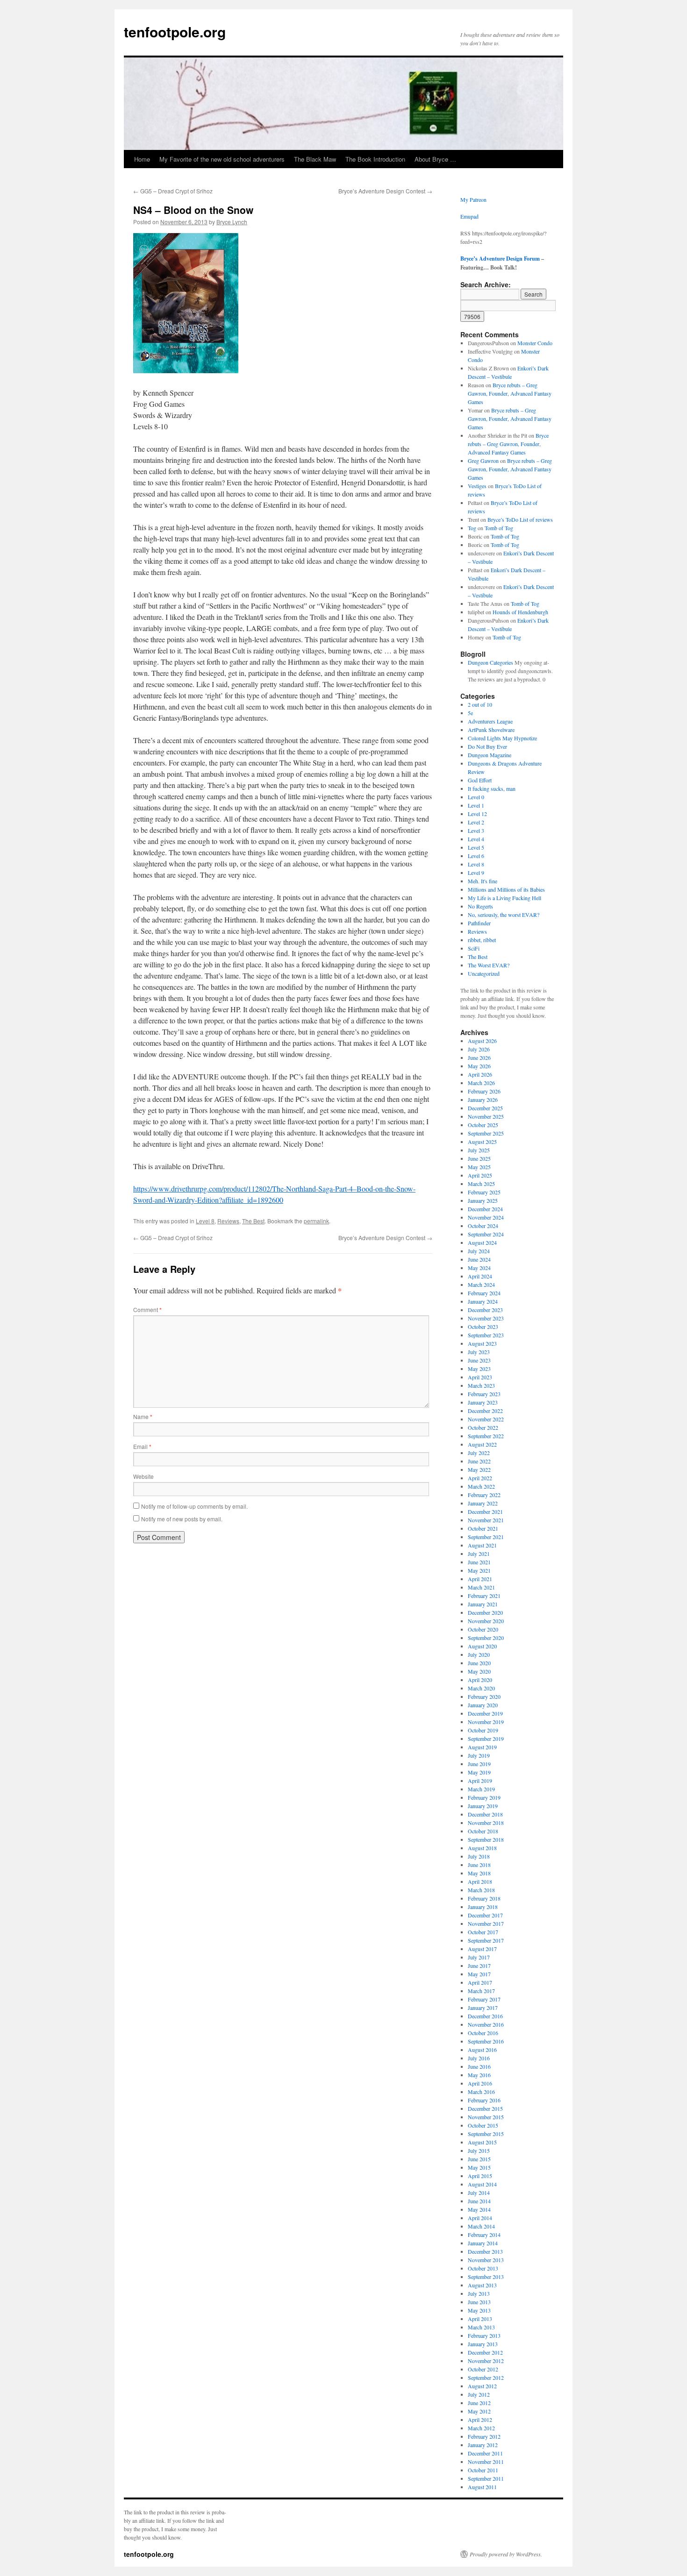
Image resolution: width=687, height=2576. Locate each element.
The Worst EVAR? (489, 965)
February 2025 (484, 1192)
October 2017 (483, 1932)
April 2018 (480, 1881)
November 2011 (486, 2462)
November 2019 (486, 1722)
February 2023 (484, 1394)
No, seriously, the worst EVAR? (504, 915)
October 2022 (483, 1427)
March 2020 (481, 1688)
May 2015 (479, 2167)
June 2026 (479, 1057)
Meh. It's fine (483, 881)
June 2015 (479, 2159)
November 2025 (486, 1116)
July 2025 (479, 1150)
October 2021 (483, 1528)
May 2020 (479, 1671)
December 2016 (485, 2016)
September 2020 (486, 1638)
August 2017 (482, 1949)
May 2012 (479, 2411)
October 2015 (483, 2125)
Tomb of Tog (499, 528)
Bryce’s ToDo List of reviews (520, 519)
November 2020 (486, 1621)
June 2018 (479, 1865)
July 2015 (479, 2150)
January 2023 (483, 1402)
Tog (472, 528)
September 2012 (486, 2377)
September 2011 (486, 2478)
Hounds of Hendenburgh (520, 612)
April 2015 (480, 2176)
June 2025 (479, 1158)
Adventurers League (490, 721)
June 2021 (479, 1562)
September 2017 (486, 1940)
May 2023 (479, 1369)
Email (142, 1446)
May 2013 (479, 2310)
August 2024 (482, 1242)
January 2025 (483, 1200)
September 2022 (486, 1436)
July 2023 (479, 1352)
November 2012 (486, 2361)
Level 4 (476, 839)
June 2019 (479, 1764)
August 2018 (482, 1848)
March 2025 (481, 1184)
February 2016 (484, 2100)
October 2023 (483, 1327)
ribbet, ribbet (482, 940)
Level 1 (476, 805)
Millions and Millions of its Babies (506, 889)
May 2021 (479, 1570)
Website (143, 1476)
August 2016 (482, 2050)
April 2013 (480, 2319)
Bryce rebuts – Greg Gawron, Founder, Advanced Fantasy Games (510, 393)
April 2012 (480, 2420)
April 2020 (480, 1680)
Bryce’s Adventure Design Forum (500, 259)
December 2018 (485, 1814)
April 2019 (480, 1781)
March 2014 (481, 2226)
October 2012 (483, 2369)
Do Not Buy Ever (487, 746)
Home (142, 159)
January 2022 (483, 1503)
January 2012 (483, 2445)
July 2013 (479, 2293)
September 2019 (486, 1739)
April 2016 (480, 2083)
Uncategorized (484, 973)
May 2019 (479, 1772)
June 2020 (479, 1663)
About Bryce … (435, 159)
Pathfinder (479, 923)
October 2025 (483, 1125)
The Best (253, 1221)
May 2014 (479, 2209)
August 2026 (482, 1041)
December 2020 (485, 1612)
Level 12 (477, 814)
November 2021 (486, 1520)
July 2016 (479, 2058)
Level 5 (476, 847)
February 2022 (484, 1495)
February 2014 (484, 2235)
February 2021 (484, 1596)
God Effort (480, 780)
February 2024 (484, 1293)
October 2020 (483, 1629)
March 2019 (481, 1789)
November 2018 (486, 1823)
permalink (316, 1221)
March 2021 (481, 1587)
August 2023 (482, 1343)
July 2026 (479, 1049)
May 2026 (479, 1066)
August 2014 (482, 2184)
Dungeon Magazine (490, 755)
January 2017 (483, 2008)
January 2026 (483, 1100)
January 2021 (483, 1604)
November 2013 (486, 2260)
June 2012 (479, 2403)
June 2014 (479, 2201)
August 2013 (482, 2285)
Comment (147, 1309)
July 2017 (479, 1957)
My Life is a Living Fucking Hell (505, 898)
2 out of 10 (480, 704)
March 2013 (481, 2327)
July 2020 (479, 1654)
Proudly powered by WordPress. (506, 2554)
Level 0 (476, 797)
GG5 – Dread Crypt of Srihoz (173, 191)
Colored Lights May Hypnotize (502, 738)
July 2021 (479, 1554)
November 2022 (486, 1419)
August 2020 (482, 1646)
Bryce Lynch (232, 222)
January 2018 (483, 1907)
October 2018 (483, 1831)
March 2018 (481, 1890)
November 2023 (486, 1318)
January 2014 (483, 2243)
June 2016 (479, 2066)
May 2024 (479, 1268)
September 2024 (486, 1234)
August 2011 (482, 2487)
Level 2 (476, 822)
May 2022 (479, 1469)
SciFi (474, 948)
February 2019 (484, 1797)
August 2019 (482, 1747)
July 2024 (479, 1251)
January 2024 (483, 1301)
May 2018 (479, 1873)
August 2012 (482, 2386)
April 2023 (480, 1377)
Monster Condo (535, 343)
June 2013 (479, 2302)
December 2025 (485, 1108)
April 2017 (480, 1982)
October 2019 (483, 1730)
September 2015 (486, 2134)
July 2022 (479, 1453)
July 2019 (479, 1755)
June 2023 (479, 1360)
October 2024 (483, 1226)
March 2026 (481, 1083)
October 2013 (483, 2268)
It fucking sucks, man (492, 788)
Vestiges (477, 486)
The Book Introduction (375, 159)
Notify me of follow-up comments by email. (194, 1506)
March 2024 (481, 1284)
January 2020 (483, 1705)
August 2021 (482, 1545)
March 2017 (481, 1991)
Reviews (228, 1221)
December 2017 (485, 1915)
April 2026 (480, 1074)
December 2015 (485, 2108)
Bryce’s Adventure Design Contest (385, 191)
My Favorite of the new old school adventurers (222, 159)
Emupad (469, 216)
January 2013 (483, 2344)
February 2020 (484, 1696)
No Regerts (480, 906)
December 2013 (485, 2251)
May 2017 (479, 1974)
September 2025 (486, 1133)
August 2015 (482, 2142)
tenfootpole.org (175, 32)
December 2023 (485, 1310)
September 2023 (486, 1335)
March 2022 (481, 1486)
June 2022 (479, 1461)
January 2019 (483, 1806)
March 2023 (481, 1385)
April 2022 (480, 1478)
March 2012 (481, 2428)
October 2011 (483, 2470)
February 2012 (484, 2436)
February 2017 (484, 1999)
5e (470, 713)
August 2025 (482, 1142)
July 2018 (479, 1856)
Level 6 (476, 856)
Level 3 (476, 830)
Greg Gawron (483, 461)
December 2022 (485, 1411)
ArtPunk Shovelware (491, 730)
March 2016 (481, 2092)
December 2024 (485, 1209)
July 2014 (479, 2193)
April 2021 (480, 1579)
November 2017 (486, 1923)
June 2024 (479, 1259)
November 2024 (486, 1217)
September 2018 (486, 1839)
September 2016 (486, 2041)
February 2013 (484, 2335)
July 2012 (479, 2394)
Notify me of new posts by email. (182, 1519)
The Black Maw (315, 159)
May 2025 (479, 1167)
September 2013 (486, 2277)
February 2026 (484, 1091)
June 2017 (479, 1966)
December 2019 (485, 1713)
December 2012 (485, 2352)
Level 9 (476, 873)
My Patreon (473, 199)
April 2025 (480, 1175)
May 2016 (479, 2075)
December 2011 (485, 2453)
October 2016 (483, 2033)
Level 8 (205, 1221)
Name (143, 1416)
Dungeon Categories (490, 662)
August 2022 (482, 1444)
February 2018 (484, 1898)
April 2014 (480, 2218)
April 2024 (480, 1276)
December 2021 (485, 1512)
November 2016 (486, 2024)
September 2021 (486, 1537)
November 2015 (486, 2117)
